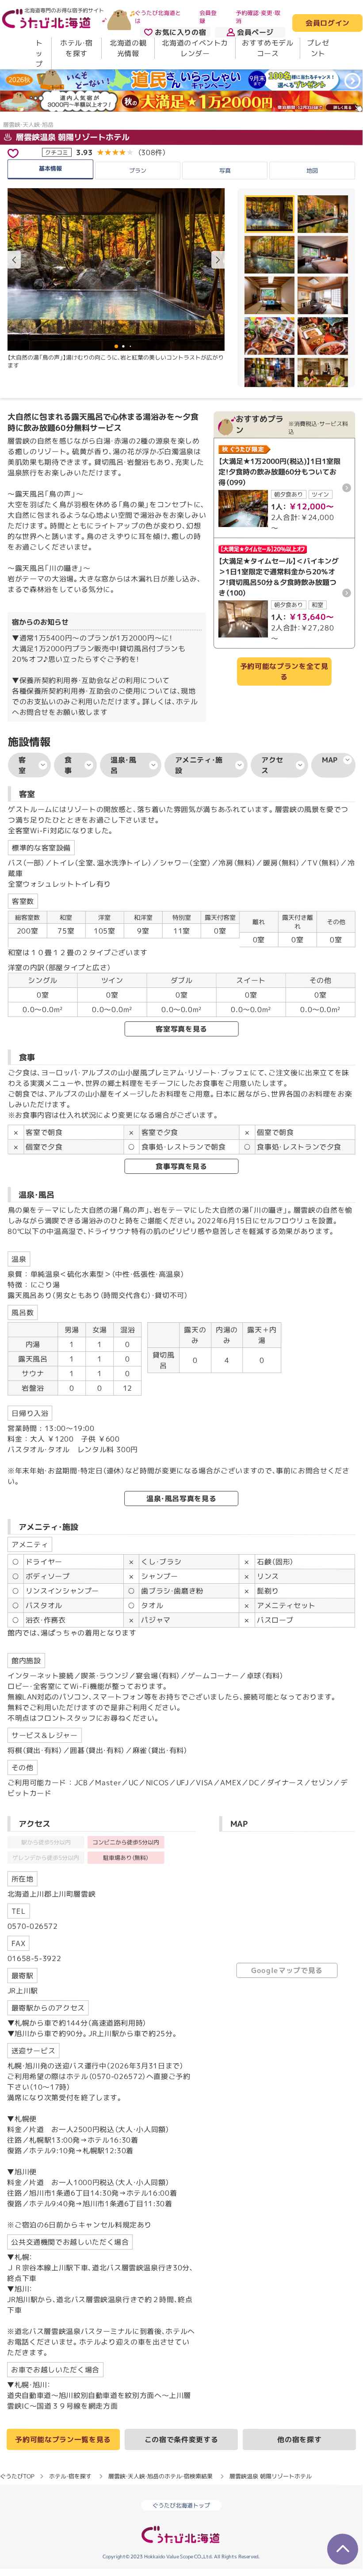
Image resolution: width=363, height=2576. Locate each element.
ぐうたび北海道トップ (181, 2505)
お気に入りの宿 (180, 32)
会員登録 (208, 17)
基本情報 (50, 168)
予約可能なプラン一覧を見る (63, 2439)
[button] (218, 260)
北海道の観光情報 (128, 48)
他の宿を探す (299, 2439)
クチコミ (57, 152)
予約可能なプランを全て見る (284, 672)
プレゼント (318, 48)
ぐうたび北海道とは (158, 17)
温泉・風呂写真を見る (181, 1499)
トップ (39, 53)
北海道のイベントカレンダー (195, 48)
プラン (138, 171)
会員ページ (255, 32)
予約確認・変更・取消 (258, 17)
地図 (312, 171)
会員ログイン (327, 23)
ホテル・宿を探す (76, 48)
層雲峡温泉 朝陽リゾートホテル (72, 137)
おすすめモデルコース (267, 48)
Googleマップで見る (287, 1970)
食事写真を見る (181, 1166)
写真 (225, 171)
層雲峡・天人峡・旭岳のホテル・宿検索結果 (160, 2476)
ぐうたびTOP (17, 2476)
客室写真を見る (181, 1029)
